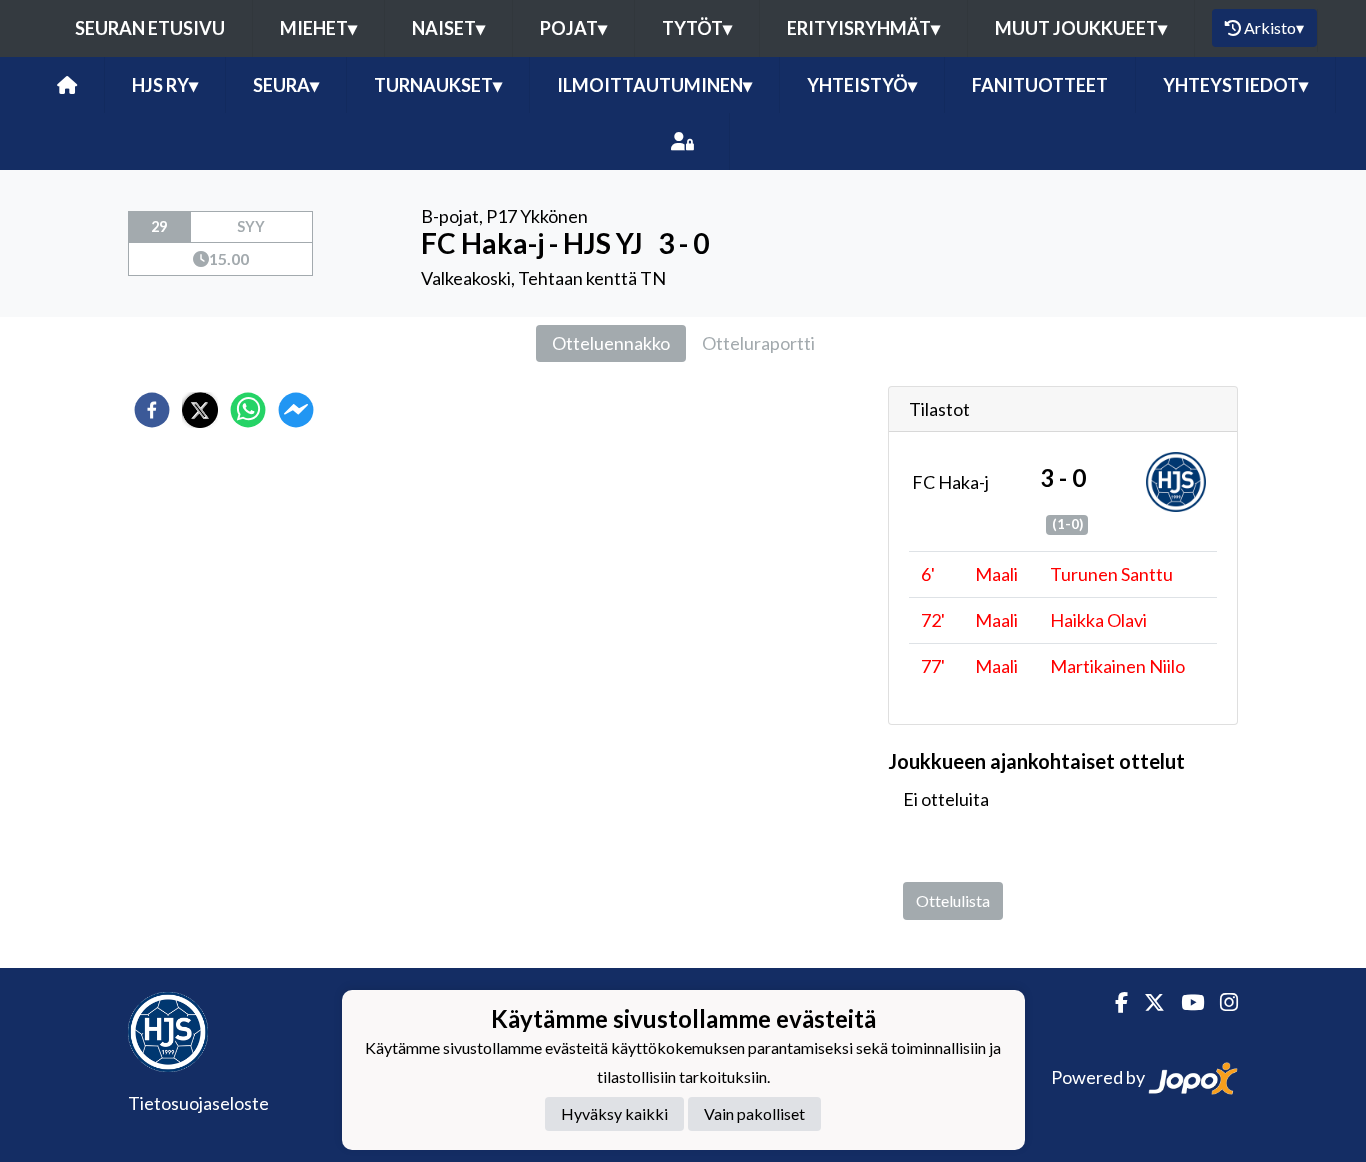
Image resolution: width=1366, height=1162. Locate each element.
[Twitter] (1146, 1002)
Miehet (318, 28)
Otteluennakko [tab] (611, 343)
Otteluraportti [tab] (758, 343)
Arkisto (1274, 27)
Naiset (448, 28)
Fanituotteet (1040, 85)
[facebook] (152, 410)
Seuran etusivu (150, 28)
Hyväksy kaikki (614, 1113)
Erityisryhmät (863, 28)
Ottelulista (953, 900)
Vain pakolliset (754, 1113)
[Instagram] (1221, 1002)
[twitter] (200, 410)
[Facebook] (1113, 1002)
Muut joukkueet (1081, 28)
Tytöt (697, 28)
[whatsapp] (248, 410)
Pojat (573, 28)
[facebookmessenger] (296, 410)
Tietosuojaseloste (198, 1103)
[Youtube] (1184, 1002)
